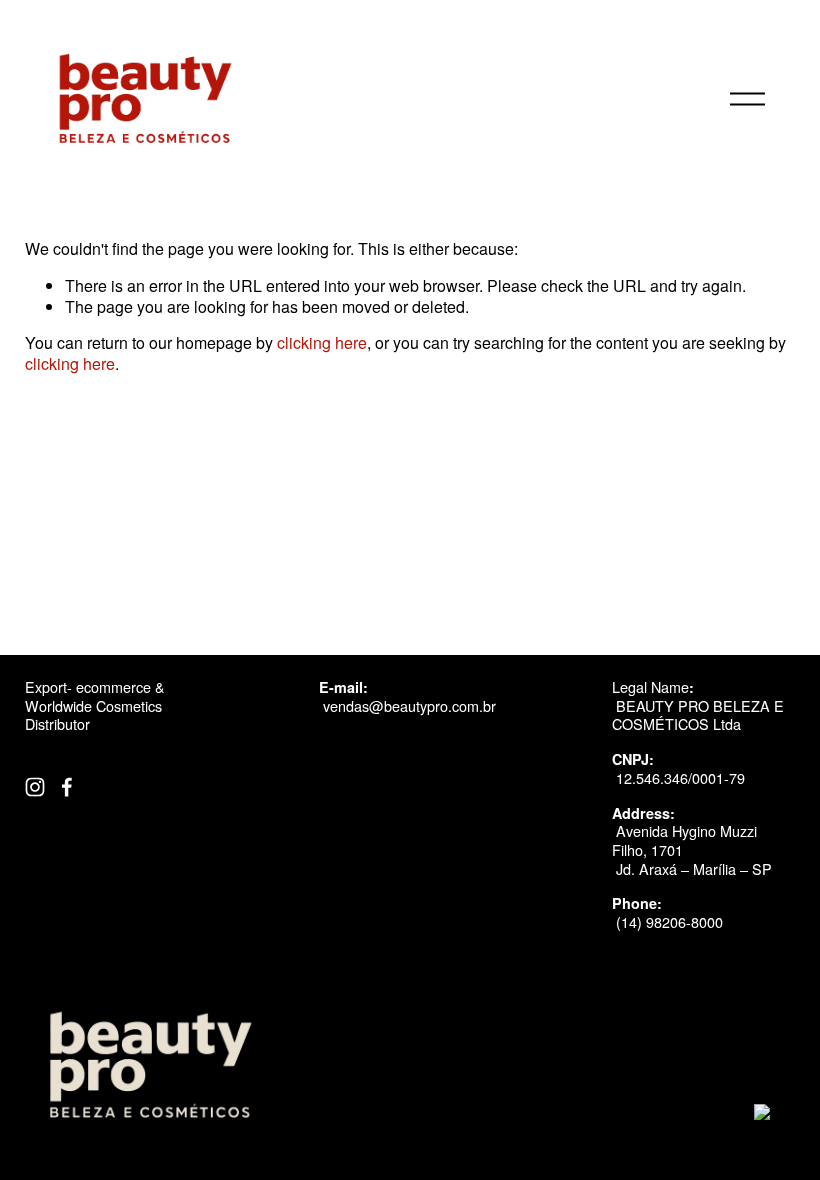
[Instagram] (35, 787)
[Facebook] (67, 787)
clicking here (322, 342)
